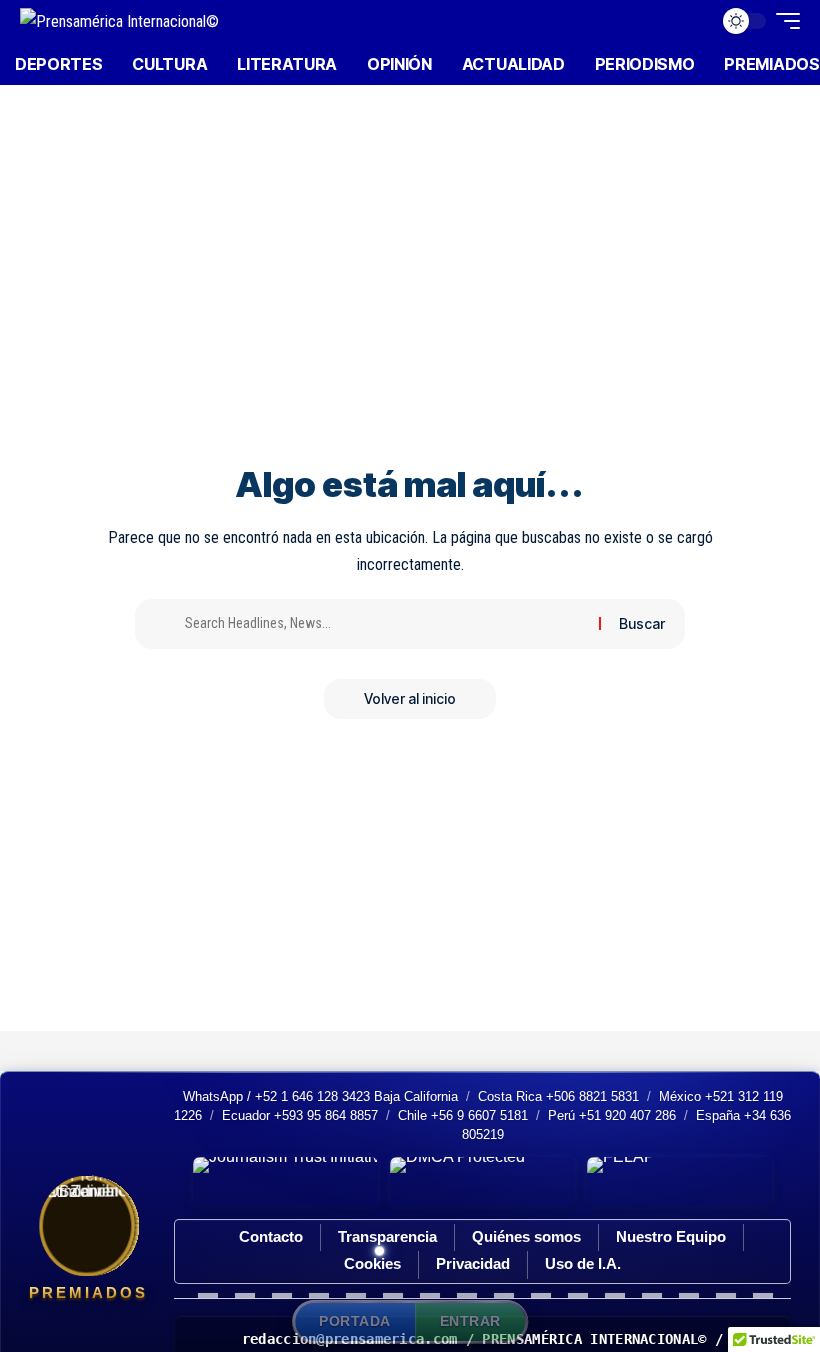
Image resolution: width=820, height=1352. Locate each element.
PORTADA (355, 1321)
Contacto (271, 1236)
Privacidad (473, 1263)
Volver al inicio (410, 698)
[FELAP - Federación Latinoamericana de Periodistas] (679, 1182)
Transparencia (387, 1236)
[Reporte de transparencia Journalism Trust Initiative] (285, 1182)
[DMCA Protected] (482, 1182)
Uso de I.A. (583, 1263)
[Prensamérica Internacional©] (119, 21)
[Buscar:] (384, 624)
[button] (692, 21)
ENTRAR (470, 1321)
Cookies (372, 1263)
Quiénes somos (526, 1236)
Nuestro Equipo (671, 1236)
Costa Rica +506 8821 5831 (558, 1096)
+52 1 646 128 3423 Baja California (356, 1096)
